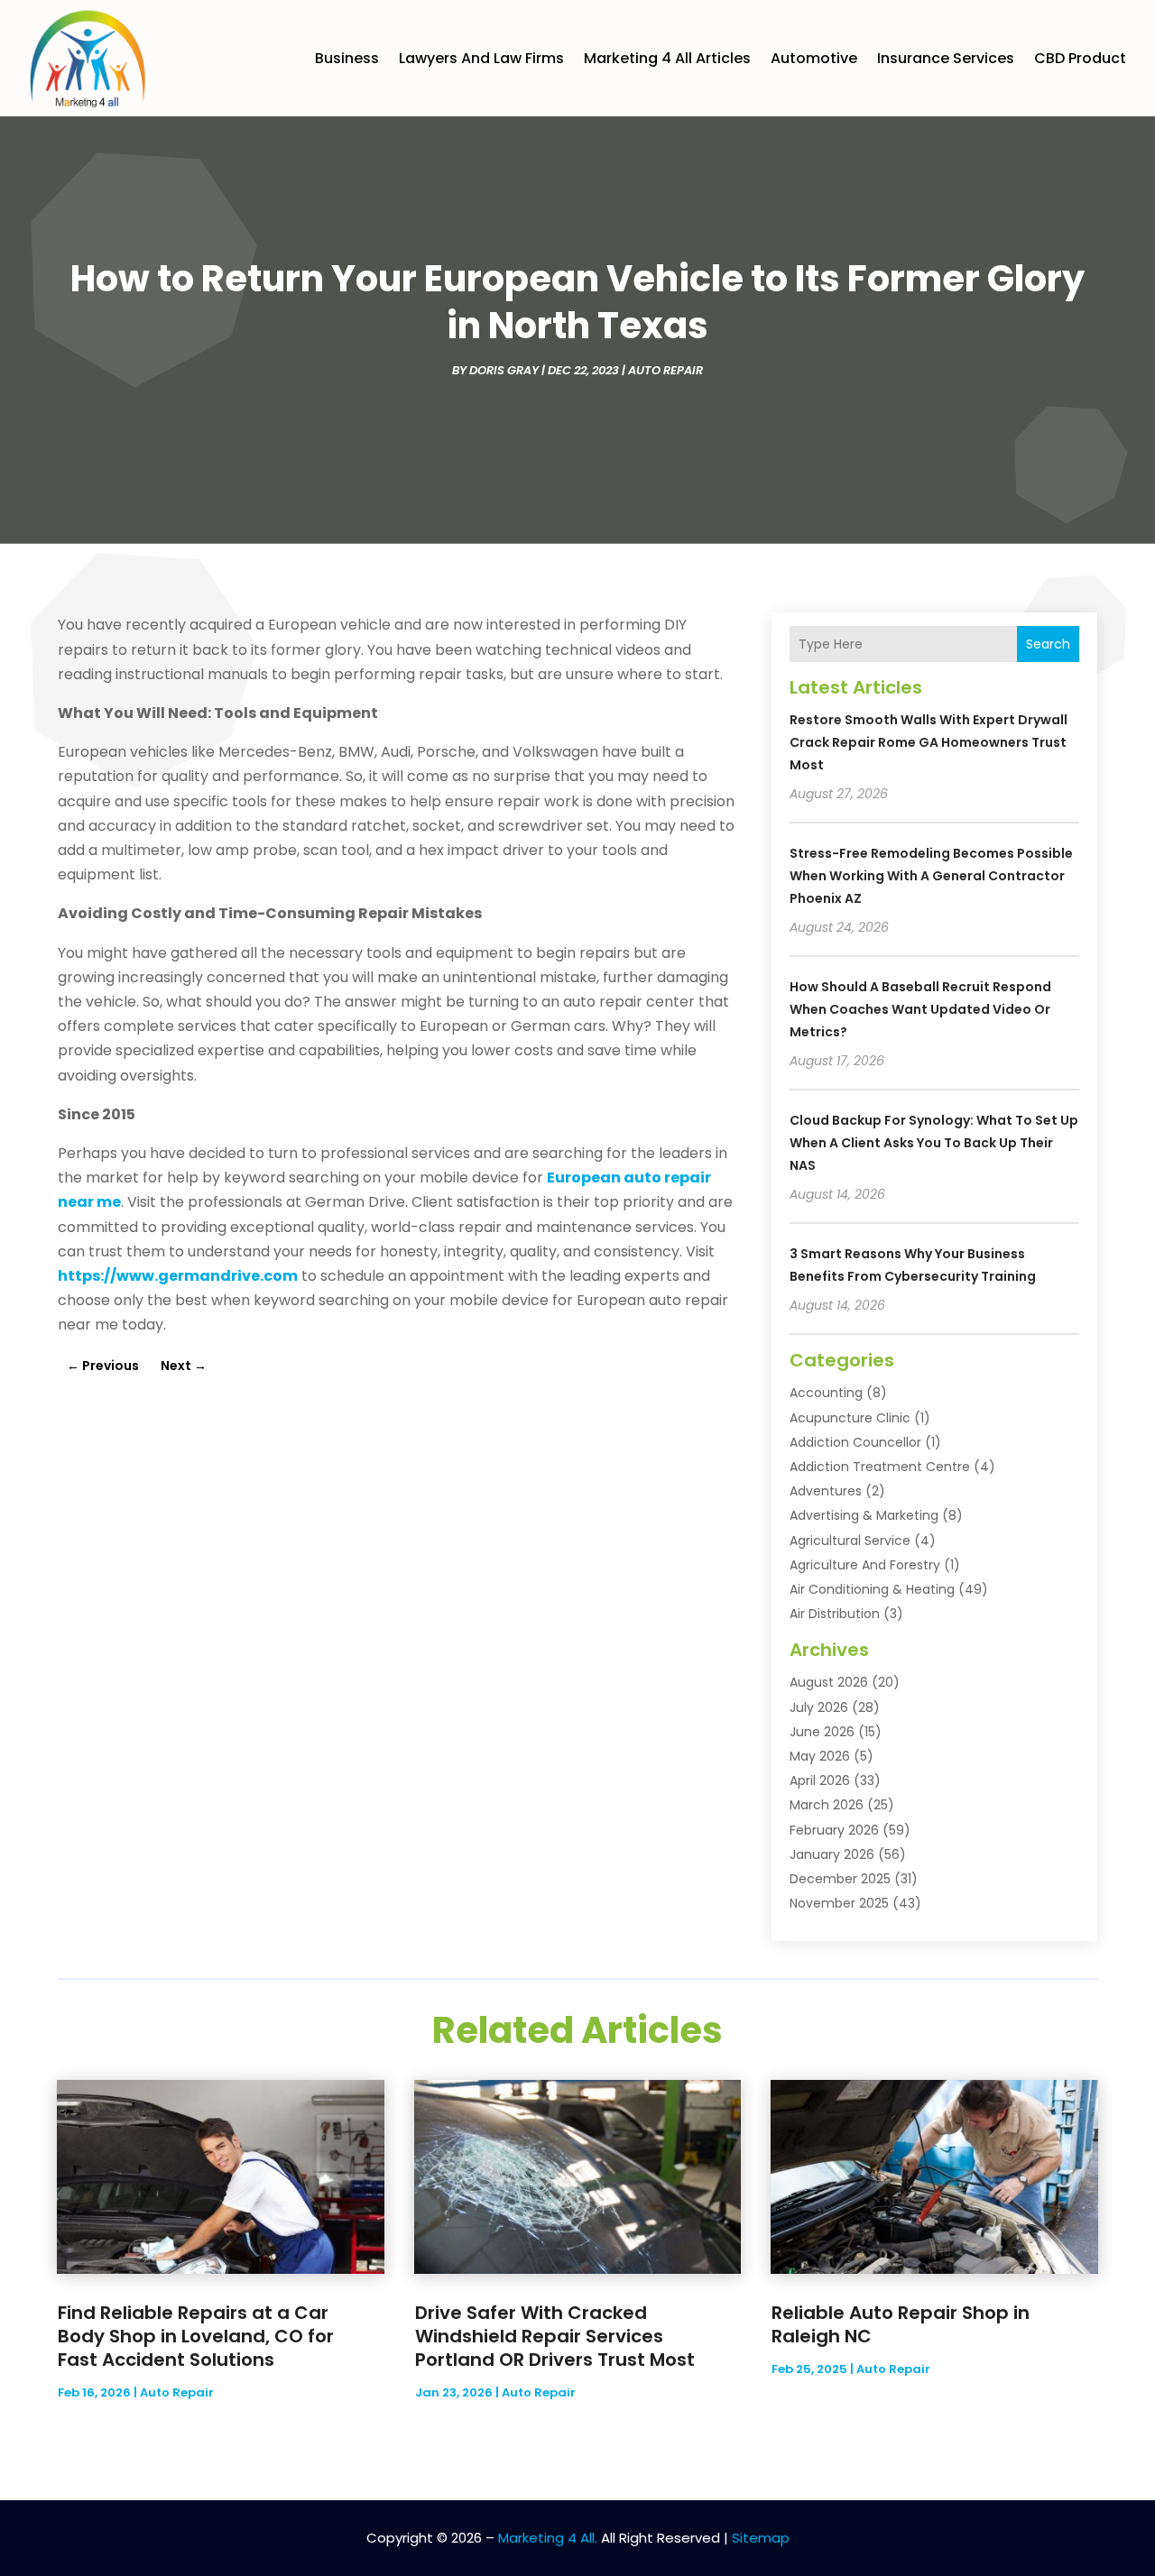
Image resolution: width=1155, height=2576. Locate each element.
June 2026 (822, 1732)
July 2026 (819, 1707)
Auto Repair (665, 370)
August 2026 (829, 1682)
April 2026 (820, 1780)
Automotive (814, 58)
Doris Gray (504, 370)
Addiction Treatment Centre (880, 1467)
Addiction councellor (855, 1442)
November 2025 (839, 1903)
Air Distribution (835, 1614)
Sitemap (761, 2538)
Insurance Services (946, 58)
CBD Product (1080, 58)
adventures (826, 1491)
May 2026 (820, 1756)
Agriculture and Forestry (865, 1565)
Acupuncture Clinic (850, 1418)
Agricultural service (850, 1541)
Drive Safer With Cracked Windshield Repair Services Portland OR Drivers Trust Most (555, 2336)
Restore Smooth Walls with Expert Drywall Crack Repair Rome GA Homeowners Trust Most (929, 742)
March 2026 (827, 1805)
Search (1048, 644)
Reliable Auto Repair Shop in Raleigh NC (901, 2324)
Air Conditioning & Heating (872, 1589)
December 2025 (840, 1879)
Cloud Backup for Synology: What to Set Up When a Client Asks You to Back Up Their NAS (934, 1143)
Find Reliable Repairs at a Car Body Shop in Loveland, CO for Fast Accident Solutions (196, 2336)
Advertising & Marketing (864, 1515)
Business (347, 58)
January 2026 (832, 1854)
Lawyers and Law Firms (481, 58)
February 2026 (834, 1830)
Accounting (826, 1393)
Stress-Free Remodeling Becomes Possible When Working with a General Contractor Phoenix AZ (931, 876)
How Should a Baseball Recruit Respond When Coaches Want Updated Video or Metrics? (920, 1009)
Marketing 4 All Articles (667, 58)
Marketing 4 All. (548, 2538)
